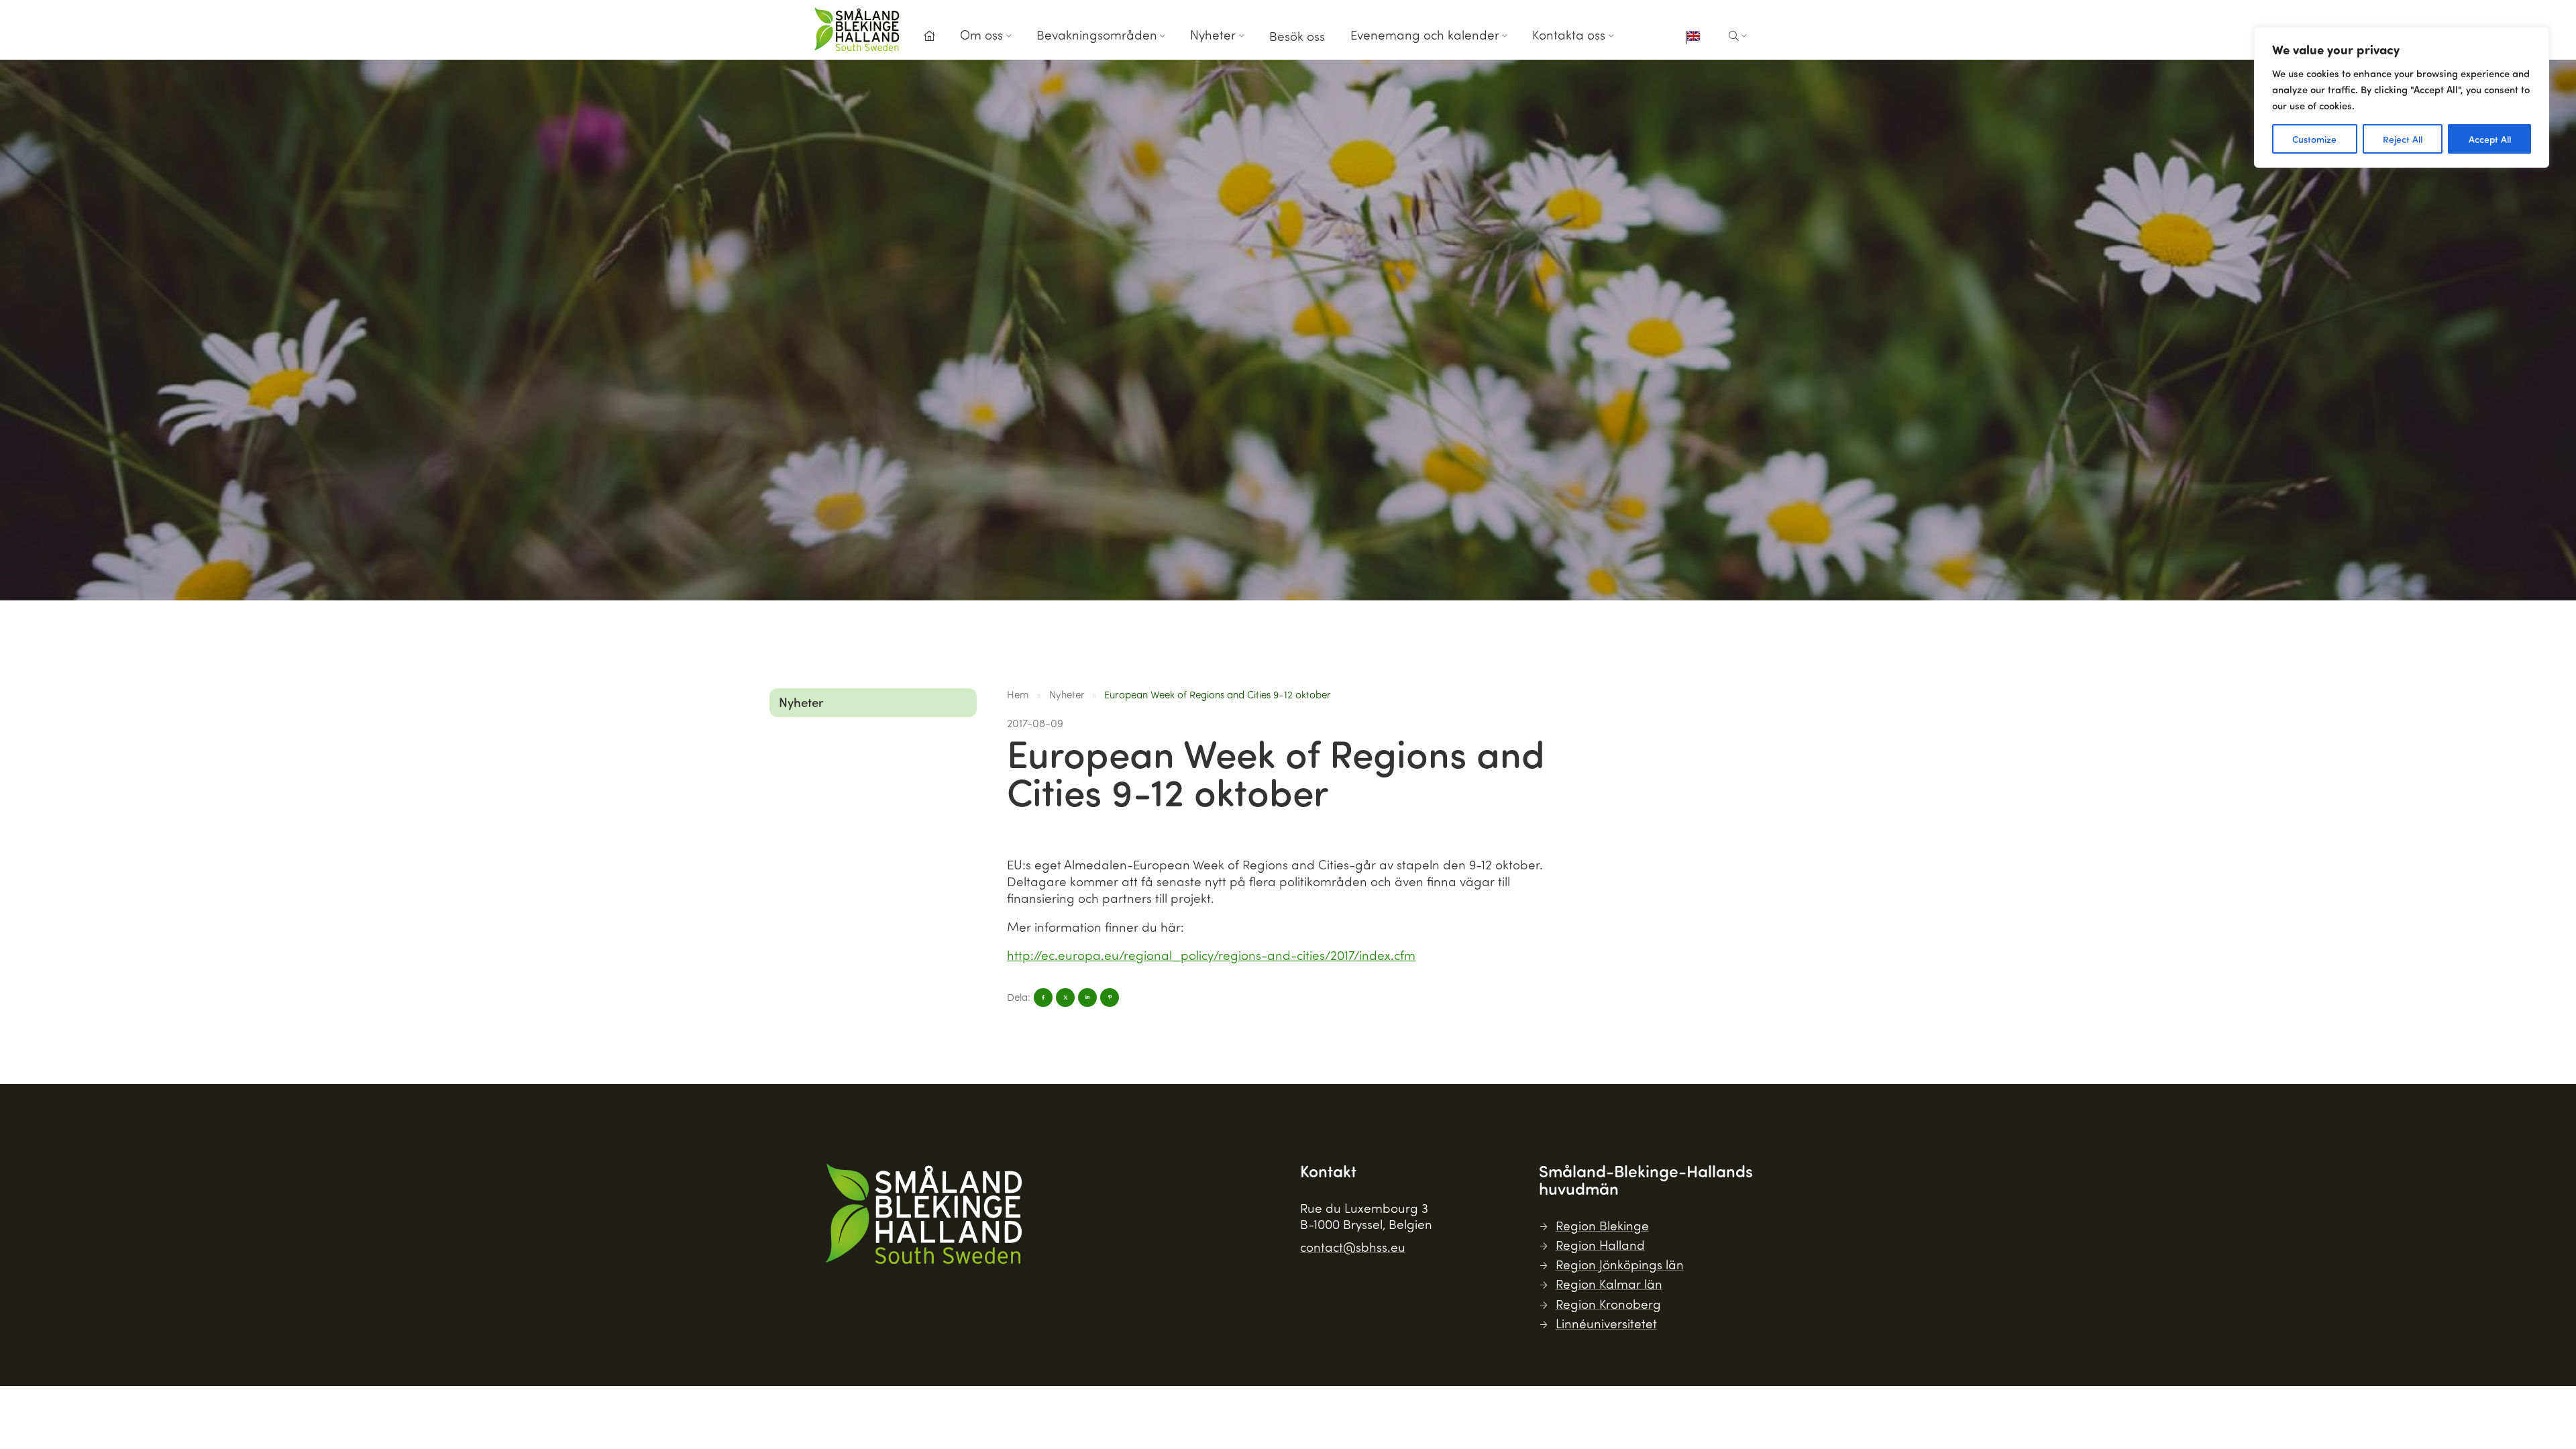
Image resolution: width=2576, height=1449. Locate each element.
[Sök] (1738, 36)
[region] (2402, 97)
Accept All (2490, 139)
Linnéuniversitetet (1606, 1323)
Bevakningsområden (1097, 35)
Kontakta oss (1569, 35)
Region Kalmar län (1609, 1284)
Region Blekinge (1602, 1225)
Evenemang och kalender (1425, 35)
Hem (1018, 694)
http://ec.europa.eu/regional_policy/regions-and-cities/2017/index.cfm (1211, 955)
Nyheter (1213, 35)
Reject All (2403, 139)
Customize (2314, 139)
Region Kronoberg (1608, 1304)
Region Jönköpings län (1620, 1264)
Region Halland (1600, 1245)
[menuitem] (929, 40)
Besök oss (1297, 36)
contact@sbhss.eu (1353, 1247)
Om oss (981, 35)
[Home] (929, 36)
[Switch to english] (1693, 38)
